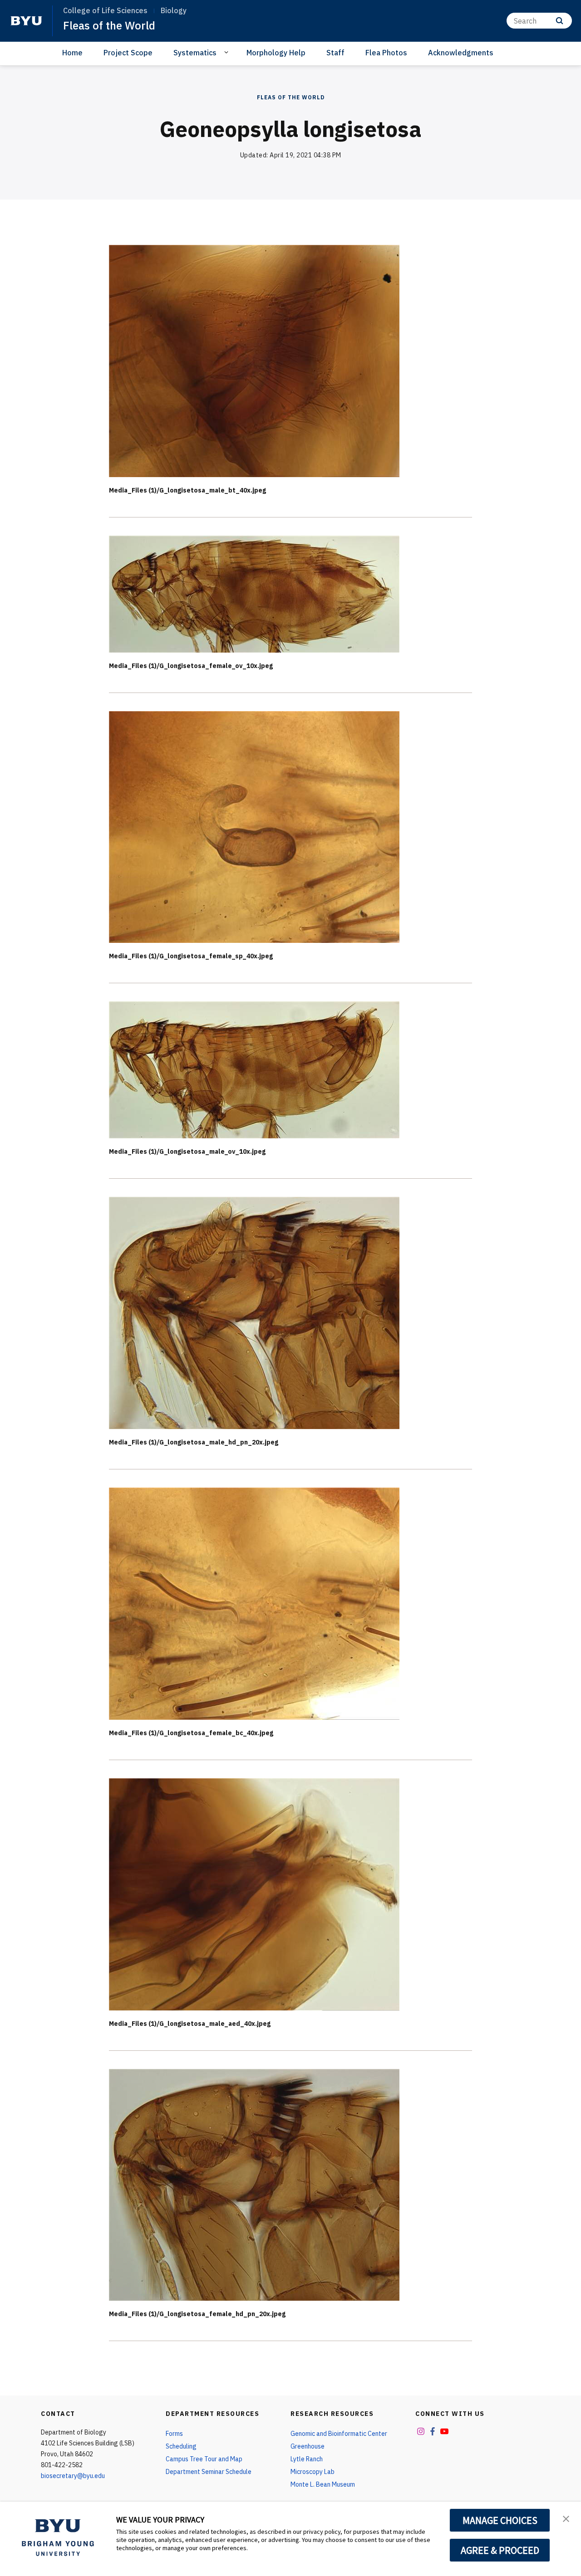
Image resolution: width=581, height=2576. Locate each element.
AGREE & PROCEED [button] (500, 2550)
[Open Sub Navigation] (228, 52)
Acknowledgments (461, 53)
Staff (335, 53)
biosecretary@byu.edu (73, 2476)
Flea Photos (386, 53)
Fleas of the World (109, 25)
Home (72, 53)
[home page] (26, 21)
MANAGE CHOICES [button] (500, 2520)
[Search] (559, 21)
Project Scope (128, 53)
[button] (566, 2518)
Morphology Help (276, 53)
